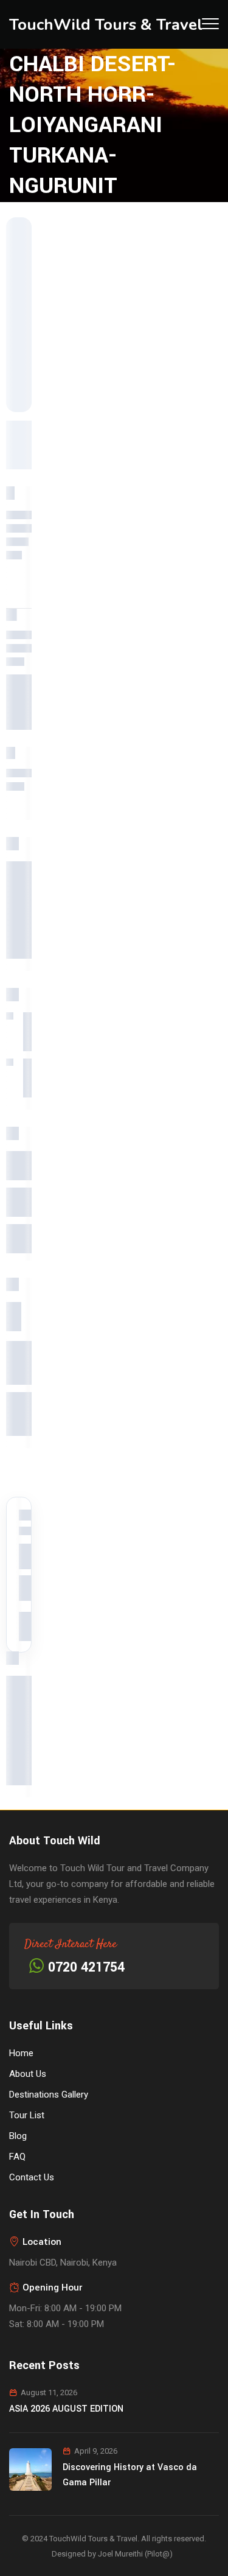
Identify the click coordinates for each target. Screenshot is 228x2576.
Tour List (27, 2115)
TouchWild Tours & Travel (106, 25)
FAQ (17, 2157)
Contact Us (32, 2177)
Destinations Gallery (49, 2095)
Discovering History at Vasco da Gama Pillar (130, 2475)
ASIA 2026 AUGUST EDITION (66, 2409)
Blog (18, 2136)
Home (21, 2053)
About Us (28, 2074)
